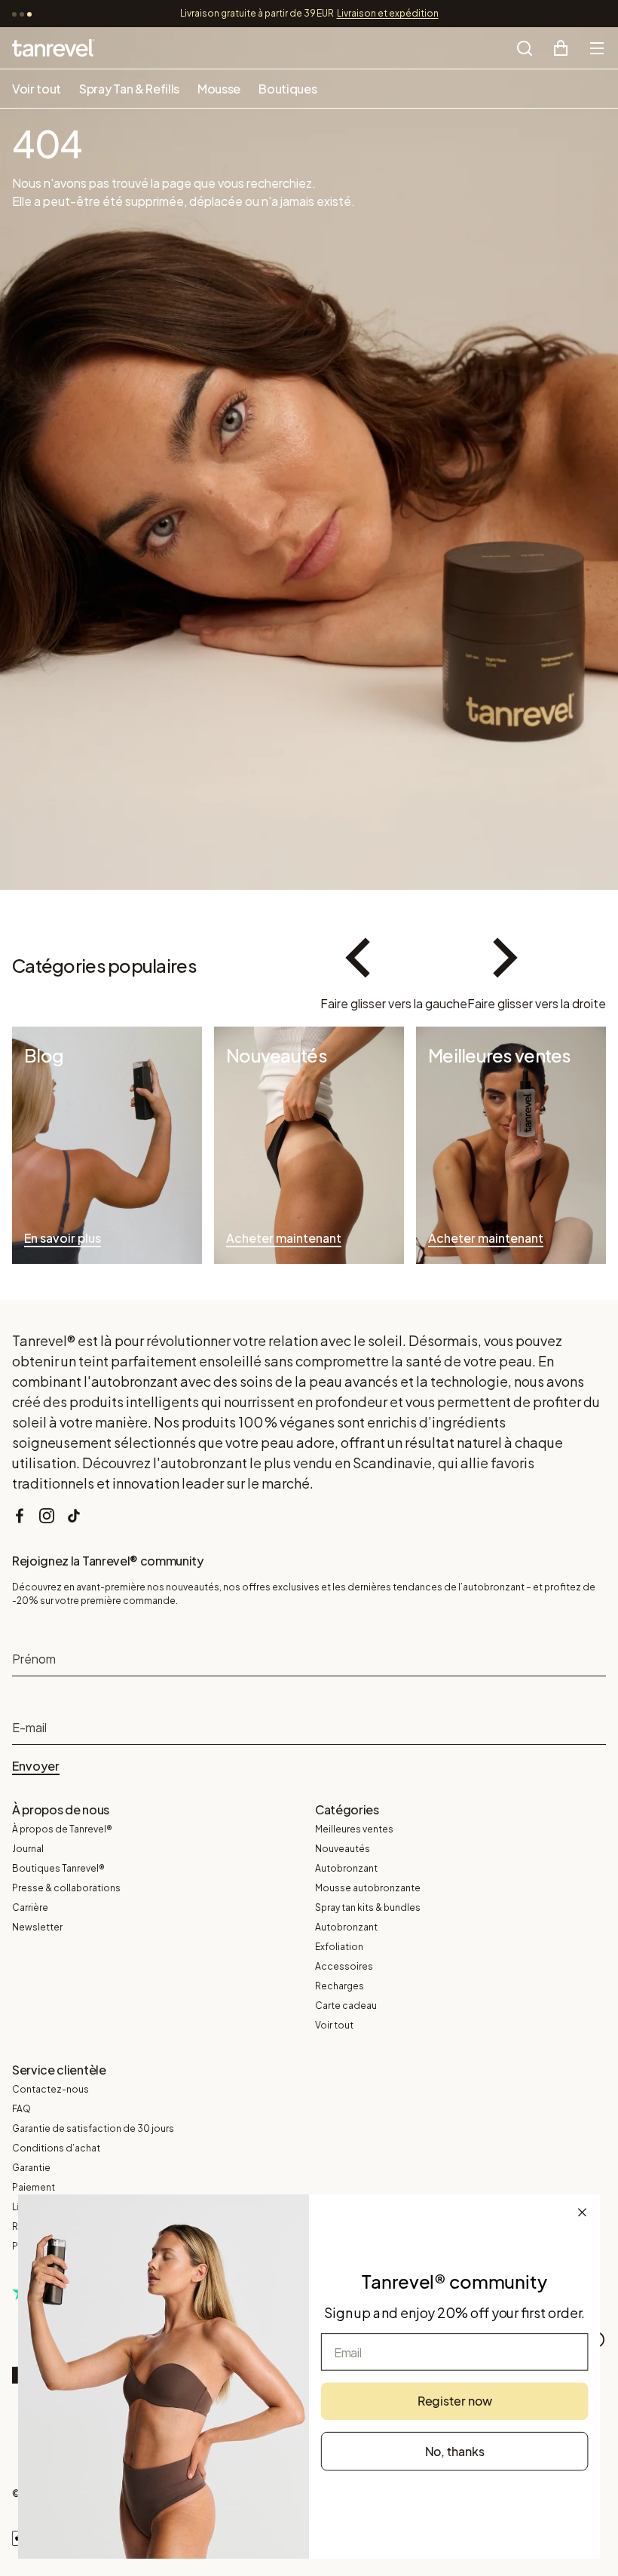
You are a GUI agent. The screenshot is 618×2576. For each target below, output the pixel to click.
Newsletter (37, 1927)
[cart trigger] (561, 48)
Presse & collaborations (66, 1888)
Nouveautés (343, 1849)
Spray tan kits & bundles (368, 1907)
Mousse (219, 89)
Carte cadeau (346, 2006)
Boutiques (288, 89)
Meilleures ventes (354, 1829)
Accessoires (344, 1966)
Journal (28, 1849)
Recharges (340, 1986)
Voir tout (37, 89)
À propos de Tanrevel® (62, 1829)
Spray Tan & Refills (129, 89)
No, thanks (455, 2450)
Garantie (31, 2168)
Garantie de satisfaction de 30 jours (93, 2128)
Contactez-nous (50, 2089)
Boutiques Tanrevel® (58, 1868)
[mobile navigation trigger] (597, 48)
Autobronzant (346, 1868)
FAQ (21, 2109)
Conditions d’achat (56, 2148)
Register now (455, 2401)
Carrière (30, 1907)
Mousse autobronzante (368, 1888)
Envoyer (36, 1766)
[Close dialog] (583, 2212)
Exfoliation (339, 1947)
